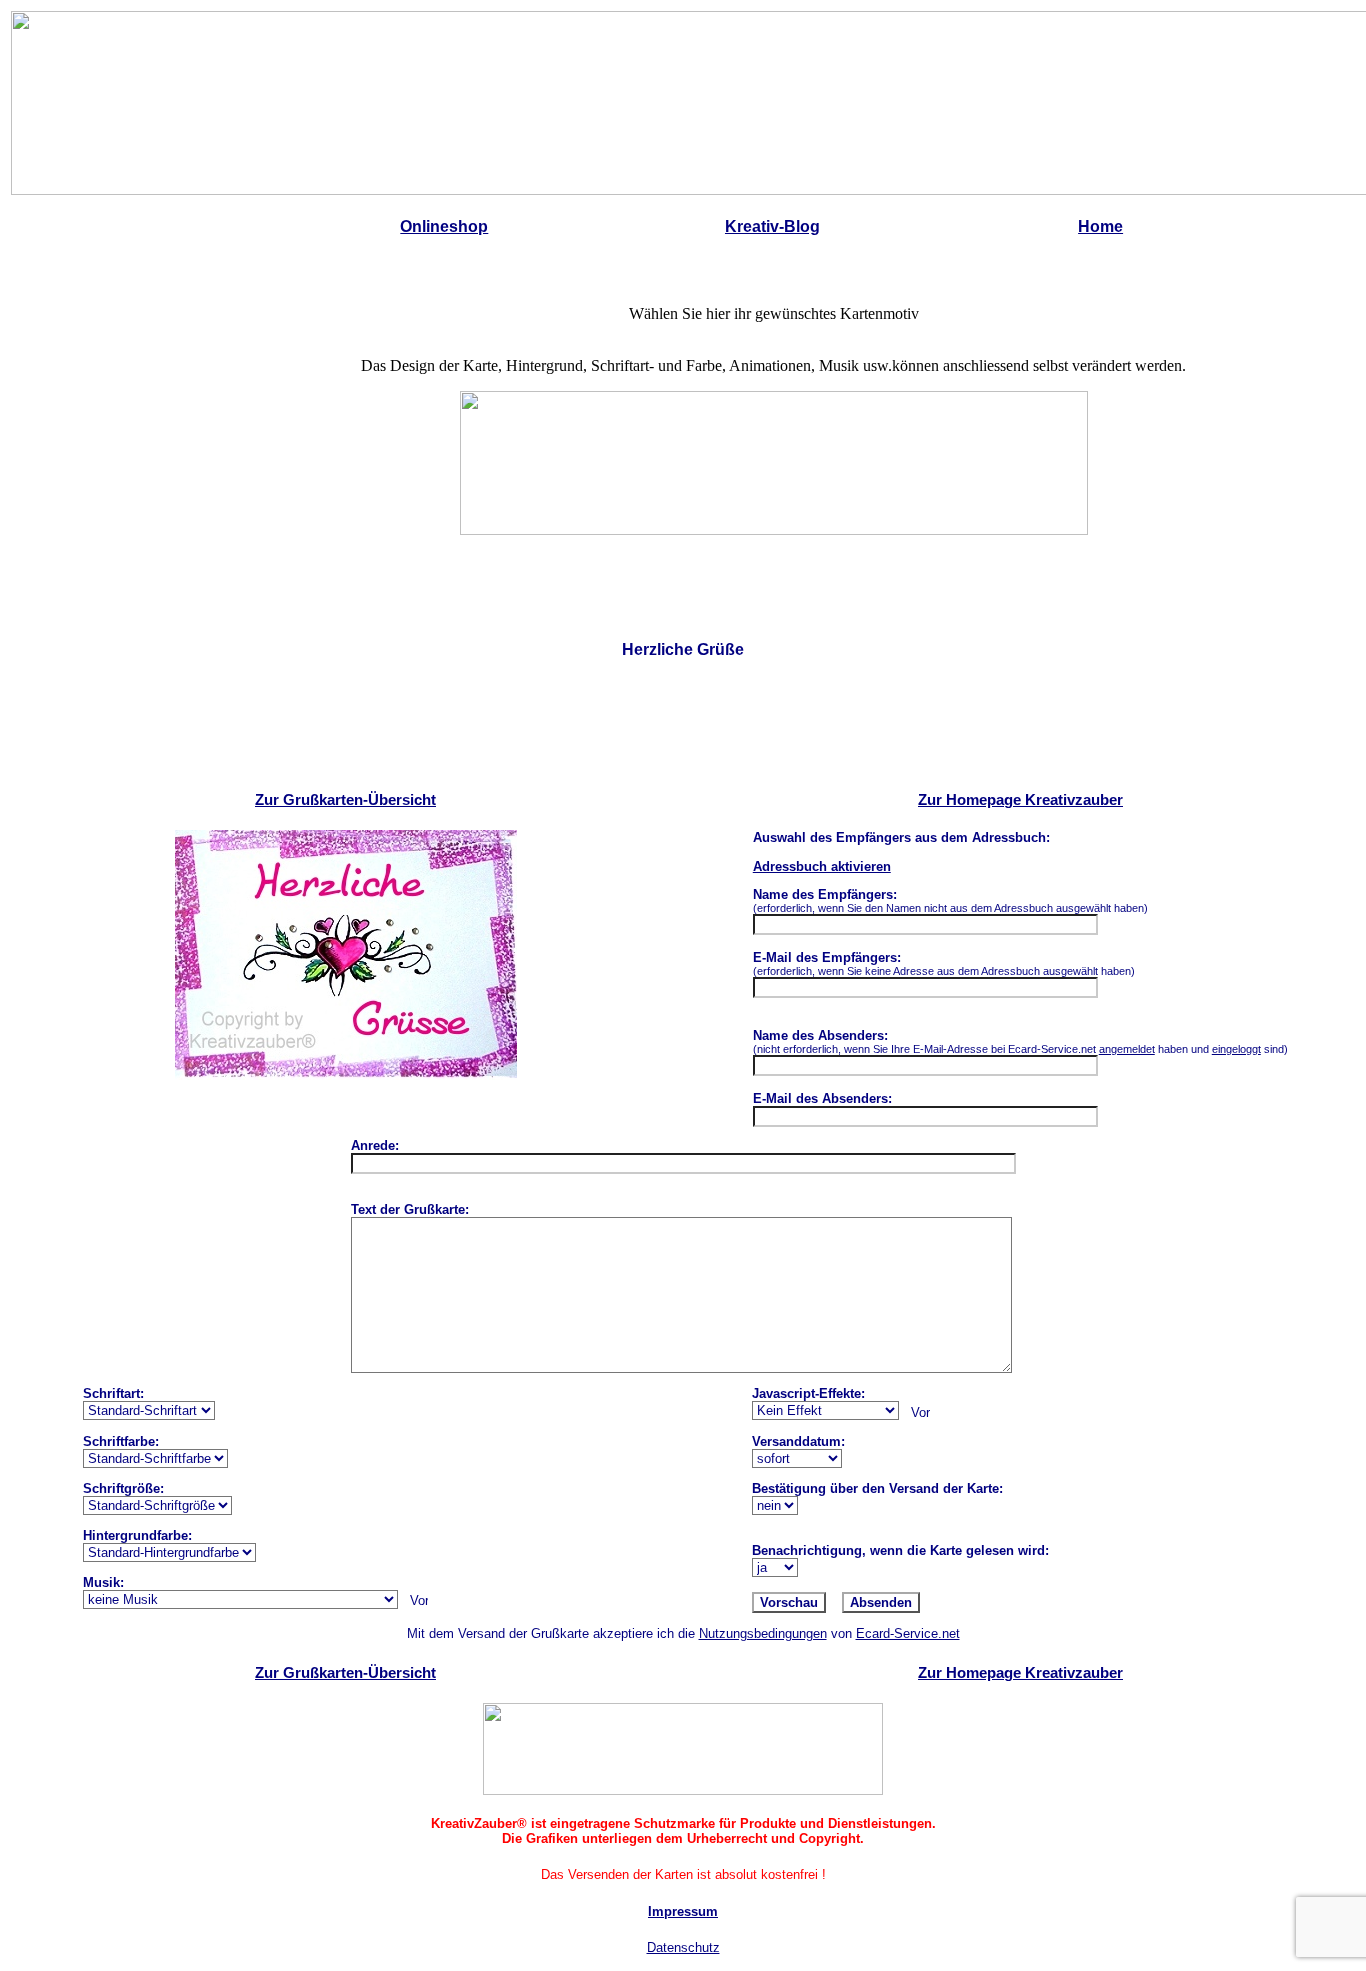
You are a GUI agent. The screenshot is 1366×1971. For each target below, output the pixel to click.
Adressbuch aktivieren (822, 866)
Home (1100, 226)
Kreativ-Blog (772, 226)
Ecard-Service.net (908, 1633)
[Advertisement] (683, 727)
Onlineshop (444, 226)
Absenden (881, 1602)
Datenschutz (683, 1947)
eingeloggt (1236, 1049)
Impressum (683, 1911)
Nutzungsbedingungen (763, 1633)
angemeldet (1127, 1049)
